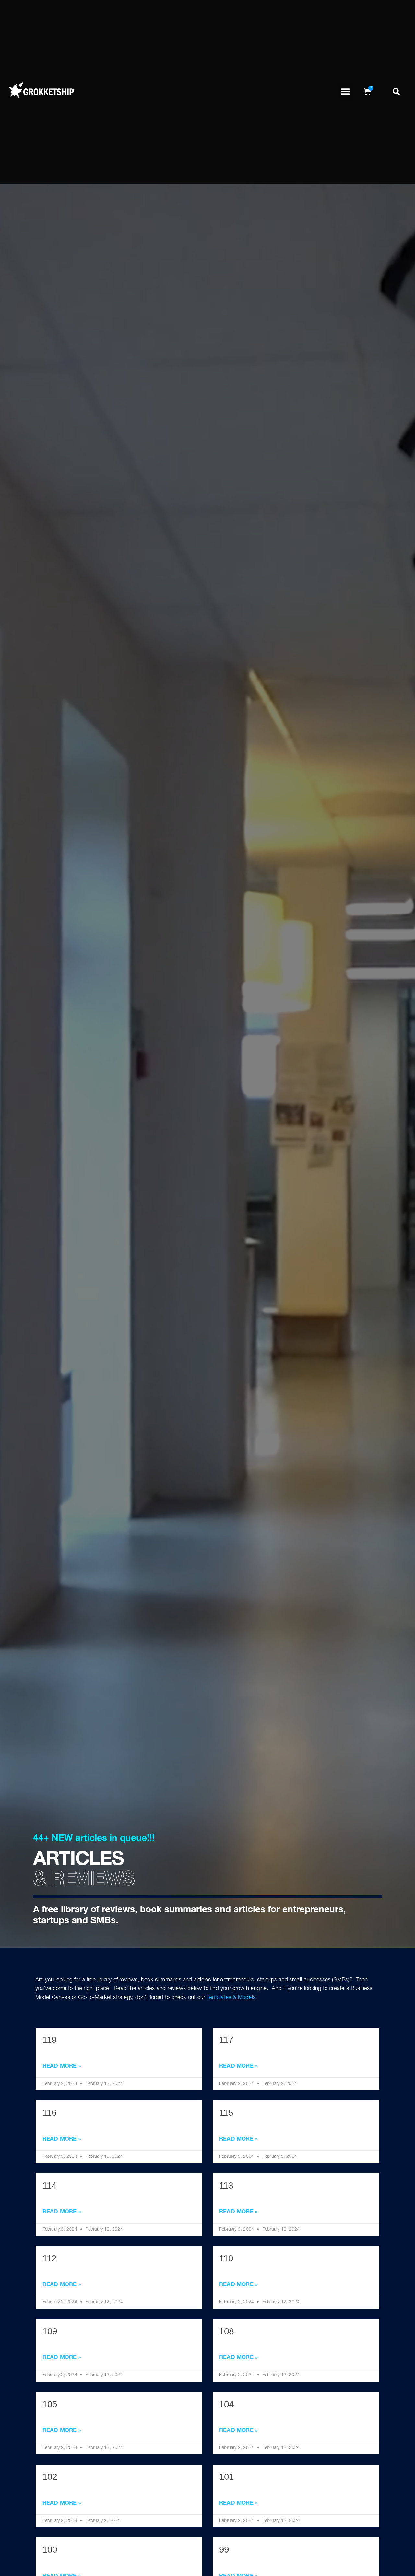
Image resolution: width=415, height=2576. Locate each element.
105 (50, 2404)
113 (226, 2185)
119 (49, 2040)
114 (49, 2185)
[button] (345, 92)
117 (226, 2040)
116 (49, 2113)
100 (50, 2550)
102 (50, 2477)
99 (224, 2550)
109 (50, 2331)
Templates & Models (231, 1998)
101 (226, 2477)
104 (226, 2404)
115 (226, 2113)
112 (49, 2258)
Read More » (62, 2067)
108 (226, 2331)
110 (226, 2258)
